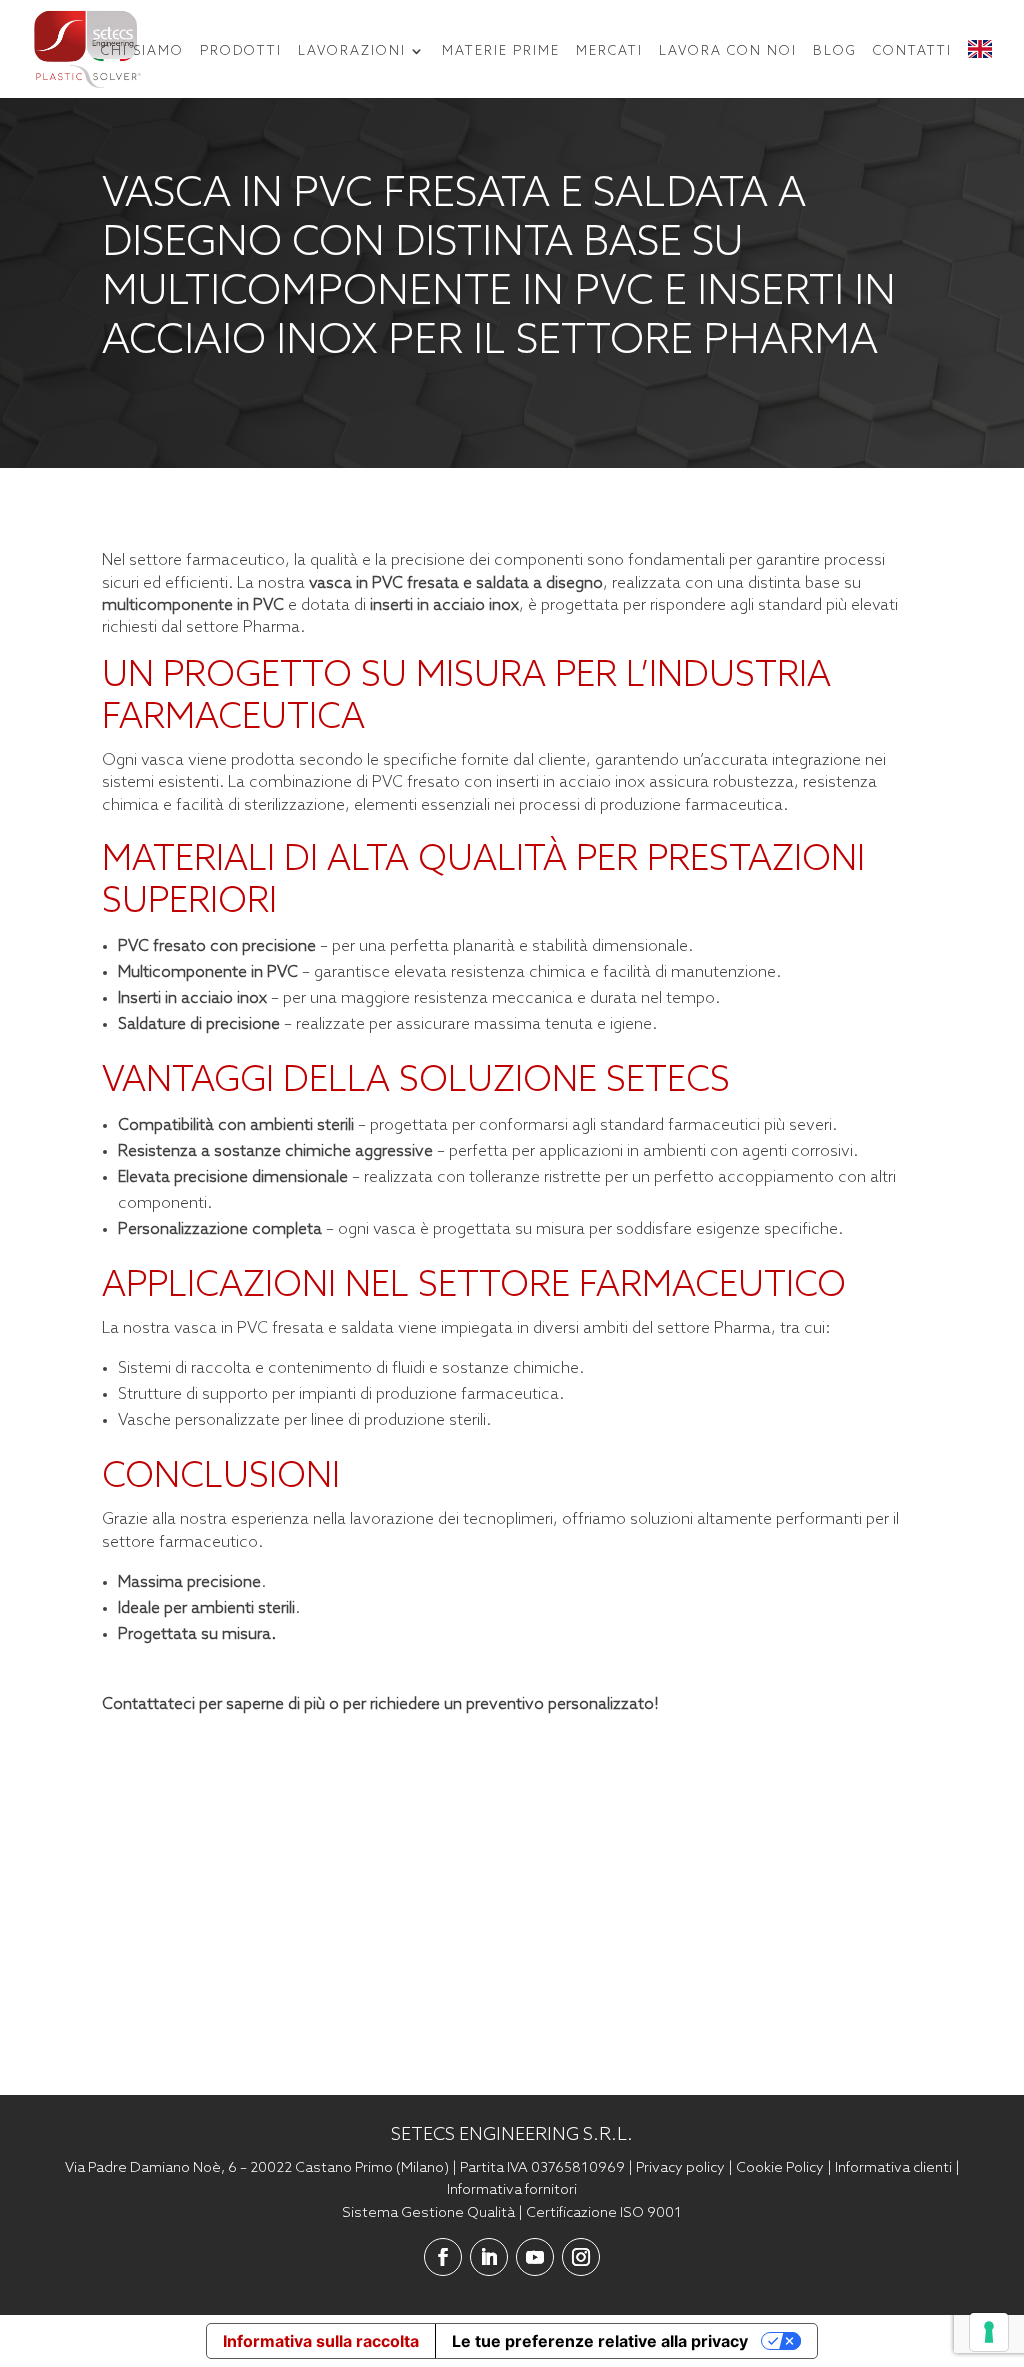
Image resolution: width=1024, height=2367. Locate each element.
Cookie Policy (780, 2168)
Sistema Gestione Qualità (428, 2213)
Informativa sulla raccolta (321, 2341)
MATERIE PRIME (501, 51)
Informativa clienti (893, 2168)
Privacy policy (680, 2168)
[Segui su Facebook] (443, 2257)
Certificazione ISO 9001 (604, 2213)
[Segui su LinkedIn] (489, 2257)
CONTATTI (912, 51)
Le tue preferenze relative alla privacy (600, 2341)
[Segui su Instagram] (581, 2257)
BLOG (835, 51)
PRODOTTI (241, 51)
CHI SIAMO (142, 51)
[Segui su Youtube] (535, 2257)
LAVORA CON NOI (728, 51)
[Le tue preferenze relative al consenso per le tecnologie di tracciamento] (989, 2332)
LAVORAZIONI (352, 51)
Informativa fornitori (512, 2190)
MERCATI (609, 51)
